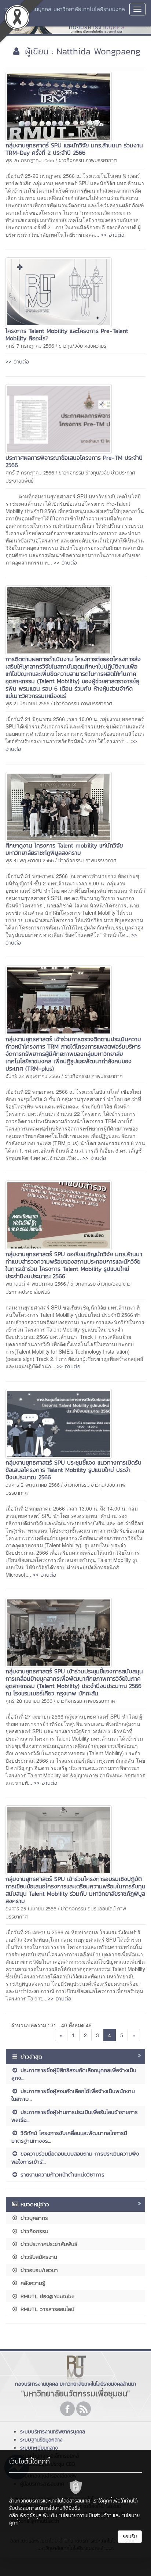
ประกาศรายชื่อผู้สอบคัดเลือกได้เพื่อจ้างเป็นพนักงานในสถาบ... (73, 2095)
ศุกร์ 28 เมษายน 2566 (29, 1701)
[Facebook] (67, 2409)
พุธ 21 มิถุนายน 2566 (27, 704)
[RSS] (84, 2409)
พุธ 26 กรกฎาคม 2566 (30, 160)
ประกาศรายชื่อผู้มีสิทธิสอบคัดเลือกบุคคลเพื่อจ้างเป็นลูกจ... (74, 2074)
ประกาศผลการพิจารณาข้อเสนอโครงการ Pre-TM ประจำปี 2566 (74, 461)
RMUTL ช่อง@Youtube (46, 2296)
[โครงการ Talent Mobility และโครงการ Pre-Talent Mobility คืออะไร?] (59, 291)
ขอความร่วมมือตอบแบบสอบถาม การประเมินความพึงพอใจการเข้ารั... (75, 2157)
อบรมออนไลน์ (102, 1909)
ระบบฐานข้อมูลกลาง (41, 2440)
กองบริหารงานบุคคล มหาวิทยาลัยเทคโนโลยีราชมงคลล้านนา (65, 13)
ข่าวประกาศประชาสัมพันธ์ (48, 2244)
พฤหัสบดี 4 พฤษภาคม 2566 (36, 1284)
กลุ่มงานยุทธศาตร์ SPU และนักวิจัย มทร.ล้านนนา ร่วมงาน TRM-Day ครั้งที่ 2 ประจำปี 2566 (74, 149)
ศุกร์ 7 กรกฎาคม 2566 (30, 346)
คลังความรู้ (95, 346)
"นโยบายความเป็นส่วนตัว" (85, 2516)
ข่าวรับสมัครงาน (38, 2257)
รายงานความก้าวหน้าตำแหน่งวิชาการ (61, 2174)
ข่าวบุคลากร (33, 2218)
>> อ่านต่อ (113, 235)
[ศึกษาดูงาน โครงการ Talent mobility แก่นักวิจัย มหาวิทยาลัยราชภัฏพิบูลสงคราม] (59, 806)
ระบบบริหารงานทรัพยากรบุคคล (53, 2432)
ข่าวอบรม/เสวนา (38, 2270)
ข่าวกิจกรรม (71, 160)
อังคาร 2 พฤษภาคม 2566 (33, 1485)
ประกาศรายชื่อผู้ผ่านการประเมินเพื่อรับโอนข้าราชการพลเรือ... (75, 2116)
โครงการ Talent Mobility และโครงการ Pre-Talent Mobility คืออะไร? (67, 334)
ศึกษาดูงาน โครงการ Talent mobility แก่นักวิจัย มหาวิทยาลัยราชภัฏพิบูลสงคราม (64, 849)
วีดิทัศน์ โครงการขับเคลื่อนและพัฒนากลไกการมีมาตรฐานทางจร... (69, 2137)
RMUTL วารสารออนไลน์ (46, 2309)
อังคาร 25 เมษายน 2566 (31, 1909)
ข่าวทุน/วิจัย (71, 346)
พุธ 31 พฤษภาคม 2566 (30, 861)
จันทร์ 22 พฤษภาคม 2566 (33, 1076)
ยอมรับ (130, 2536)
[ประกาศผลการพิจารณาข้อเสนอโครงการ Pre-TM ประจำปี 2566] (59, 418)
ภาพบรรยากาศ (101, 160)
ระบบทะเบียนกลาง (39, 2448)
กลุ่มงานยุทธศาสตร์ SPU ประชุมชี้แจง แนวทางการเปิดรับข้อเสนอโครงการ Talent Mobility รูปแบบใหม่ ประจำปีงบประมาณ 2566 (73, 1470)
